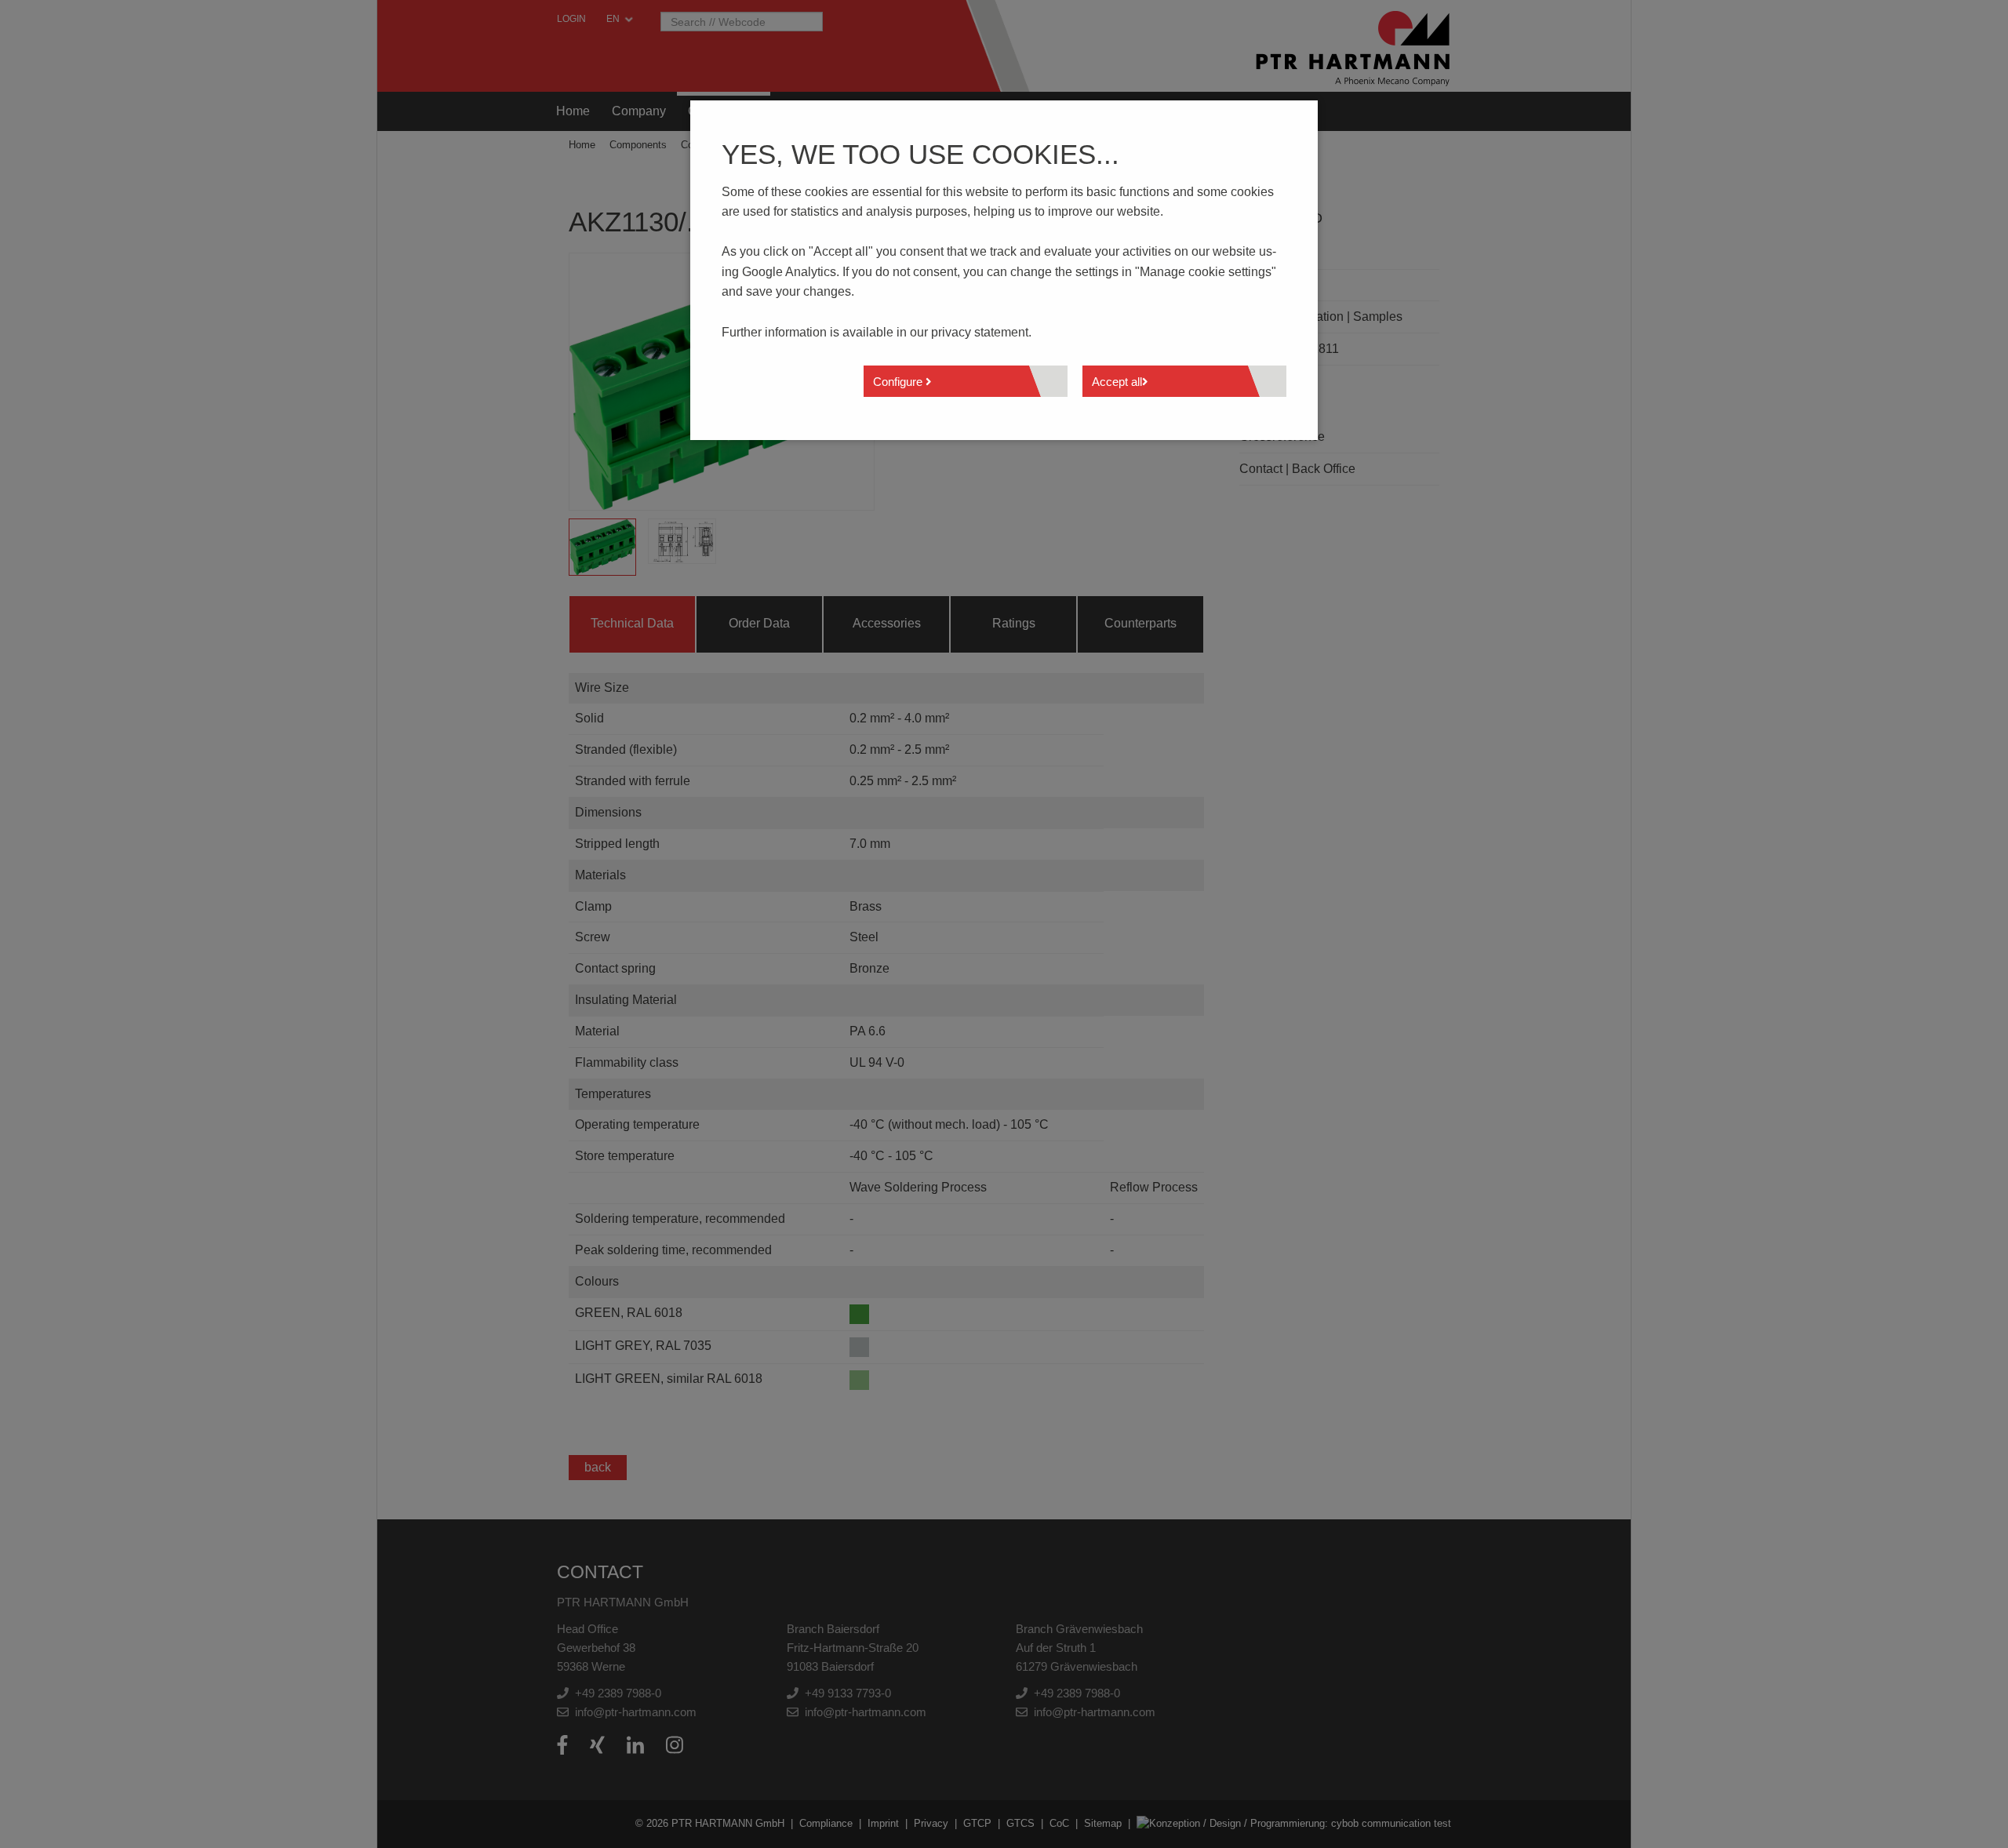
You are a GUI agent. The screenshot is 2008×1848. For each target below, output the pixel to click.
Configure (899, 382)
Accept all (1117, 382)
